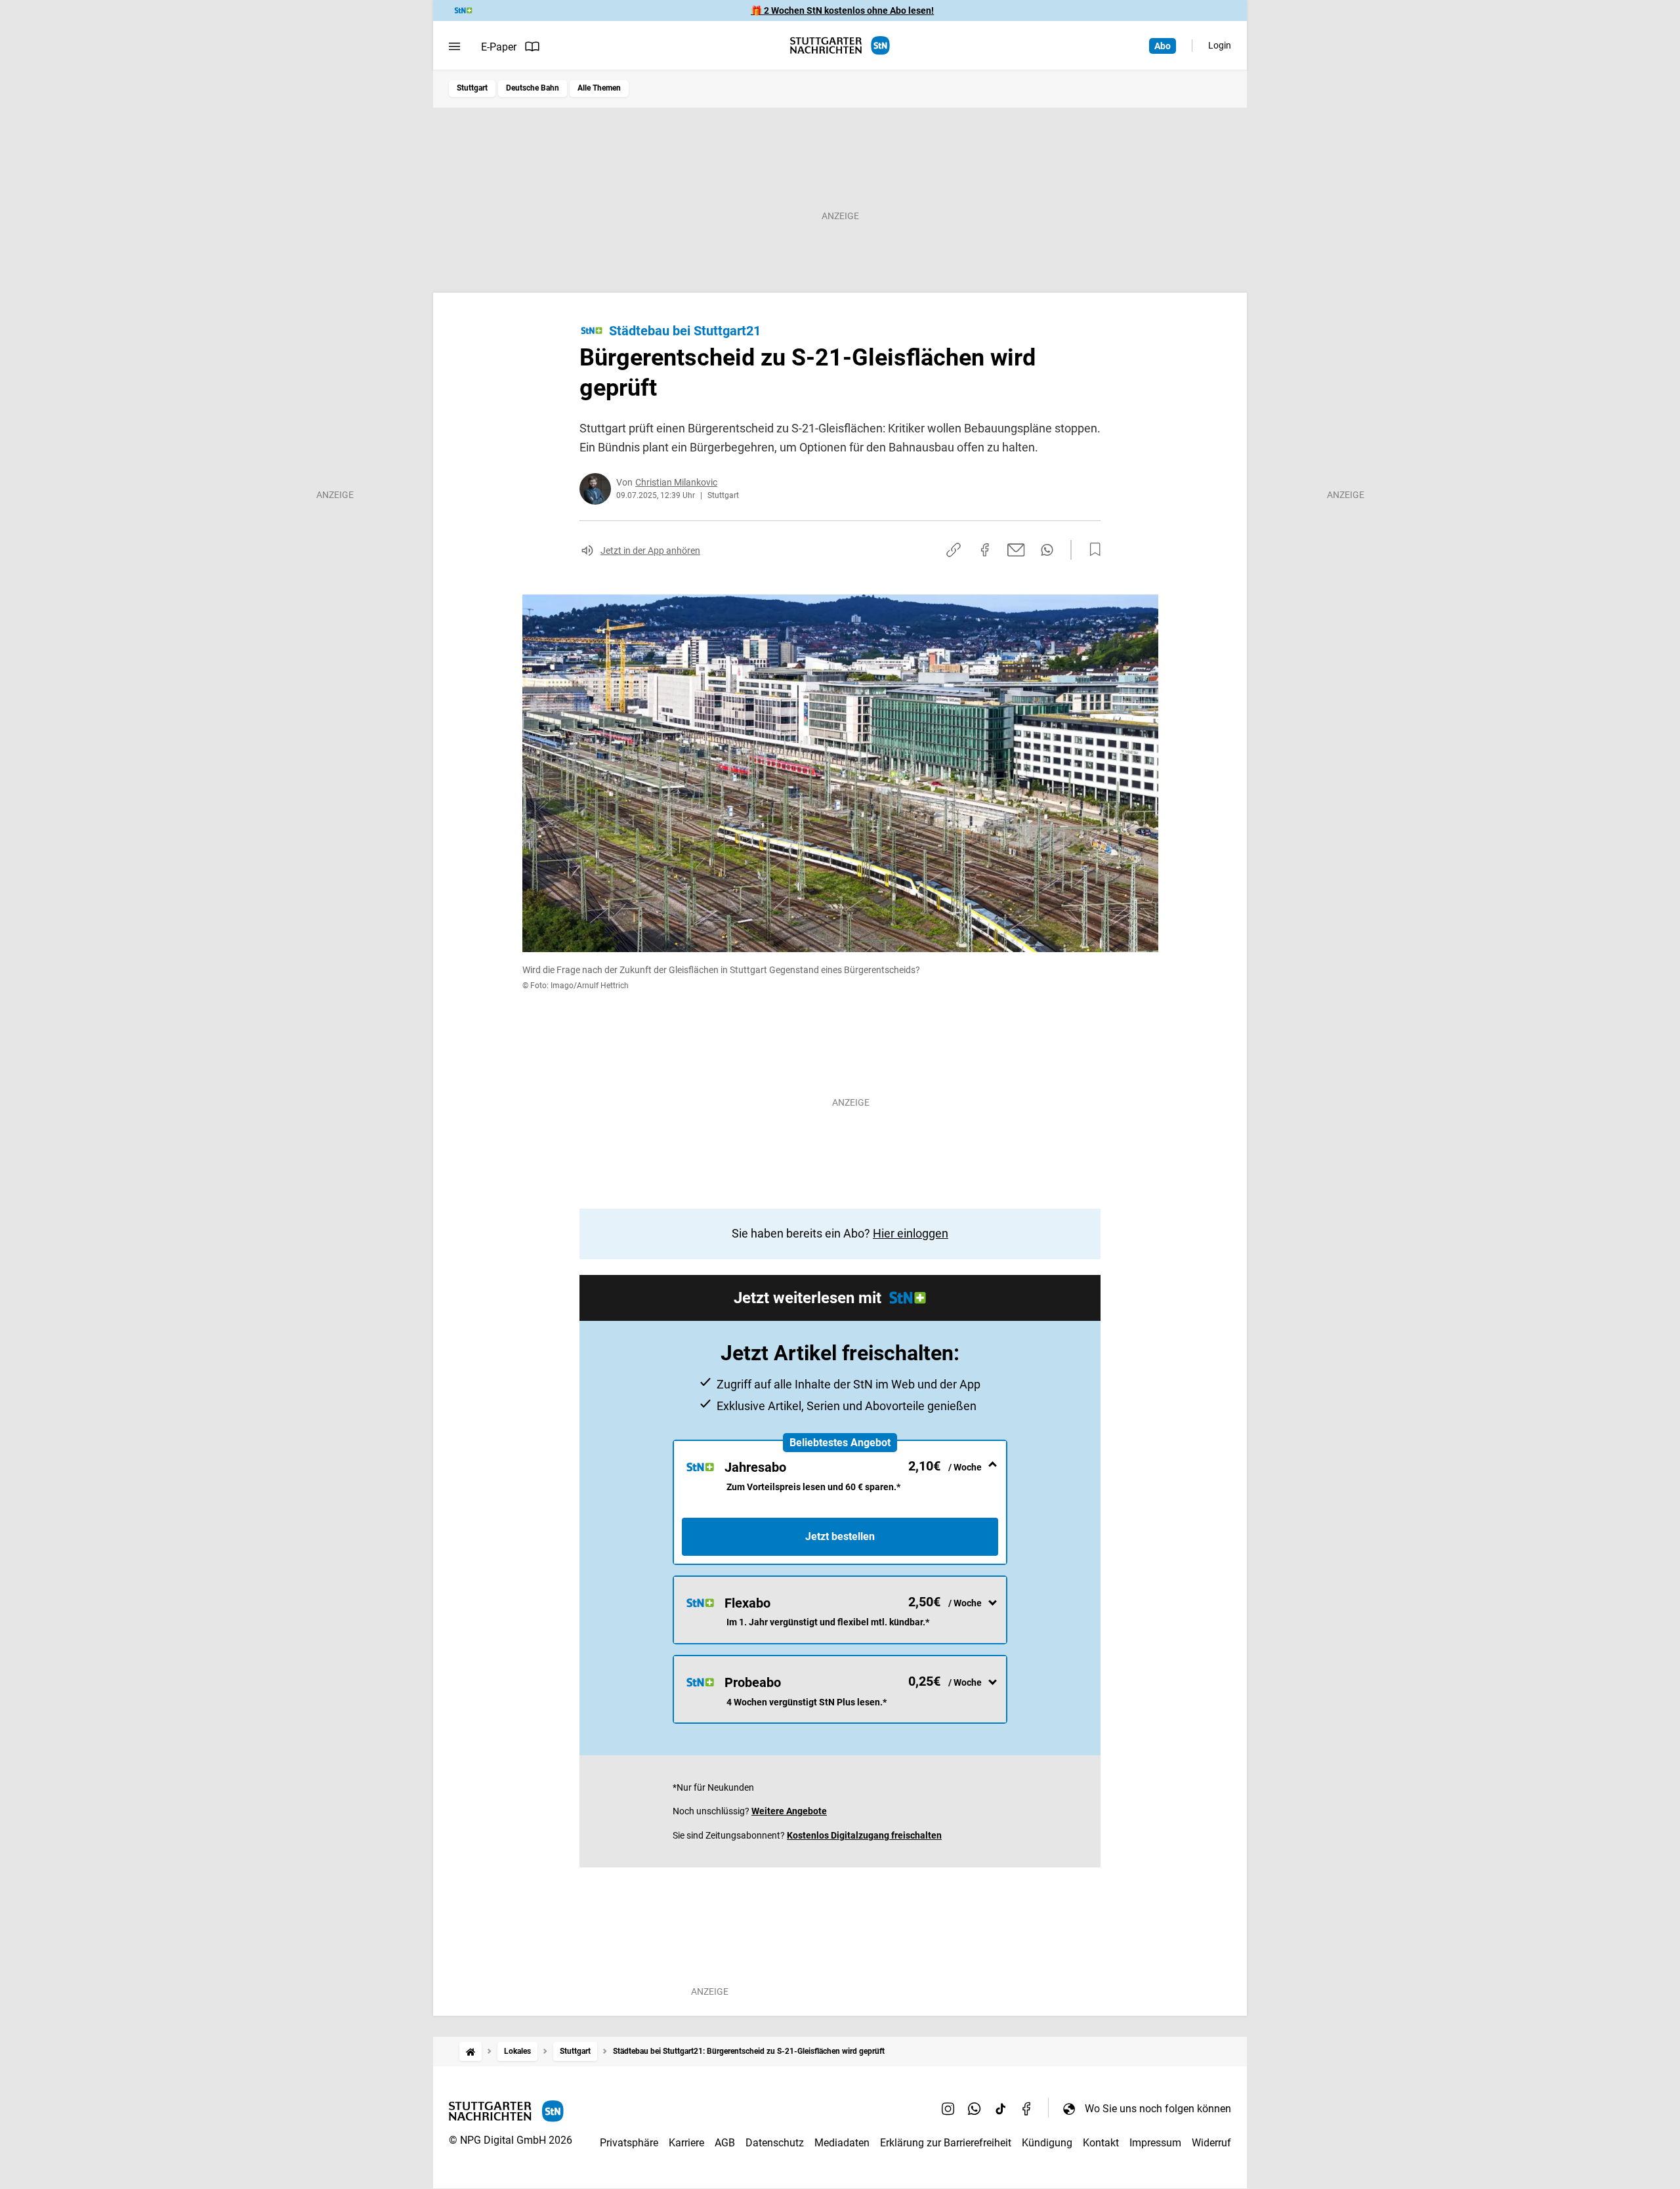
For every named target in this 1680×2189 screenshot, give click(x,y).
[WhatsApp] (975, 2108)
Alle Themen (599, 88)
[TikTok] (1001, 2108)
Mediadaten (842, 2143)
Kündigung (1047, 2143)
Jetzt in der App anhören (650, 551)
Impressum (1155, 2143)
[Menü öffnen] (454, 47)
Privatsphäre (629, 2143)
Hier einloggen (911, 1233)
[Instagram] (948, 2108)
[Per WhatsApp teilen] (1047, 550)
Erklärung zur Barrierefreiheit (946, 2143)
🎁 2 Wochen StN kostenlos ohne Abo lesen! (842, 10)
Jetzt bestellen (840, 1536)
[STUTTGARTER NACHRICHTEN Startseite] (840, 46)
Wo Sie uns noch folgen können (1158, 2109)
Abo (1163, 46)
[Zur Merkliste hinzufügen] (1091, 550)
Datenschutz (775, 2143)
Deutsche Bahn (533, 88)
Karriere (686, 2143)
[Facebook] (1027, 2108)
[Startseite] (471, 2052)
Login (1220, 45)
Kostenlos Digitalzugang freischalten (864, 1835)
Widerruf (1211, 2143)
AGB (725, 2143)
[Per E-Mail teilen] (1016, 550)
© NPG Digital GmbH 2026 (511, 2140)
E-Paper (499, 47)
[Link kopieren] (954, 550)
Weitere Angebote (789, 1811)
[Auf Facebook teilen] (985, 550)
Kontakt (1101, 2143)
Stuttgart (472, 88)
